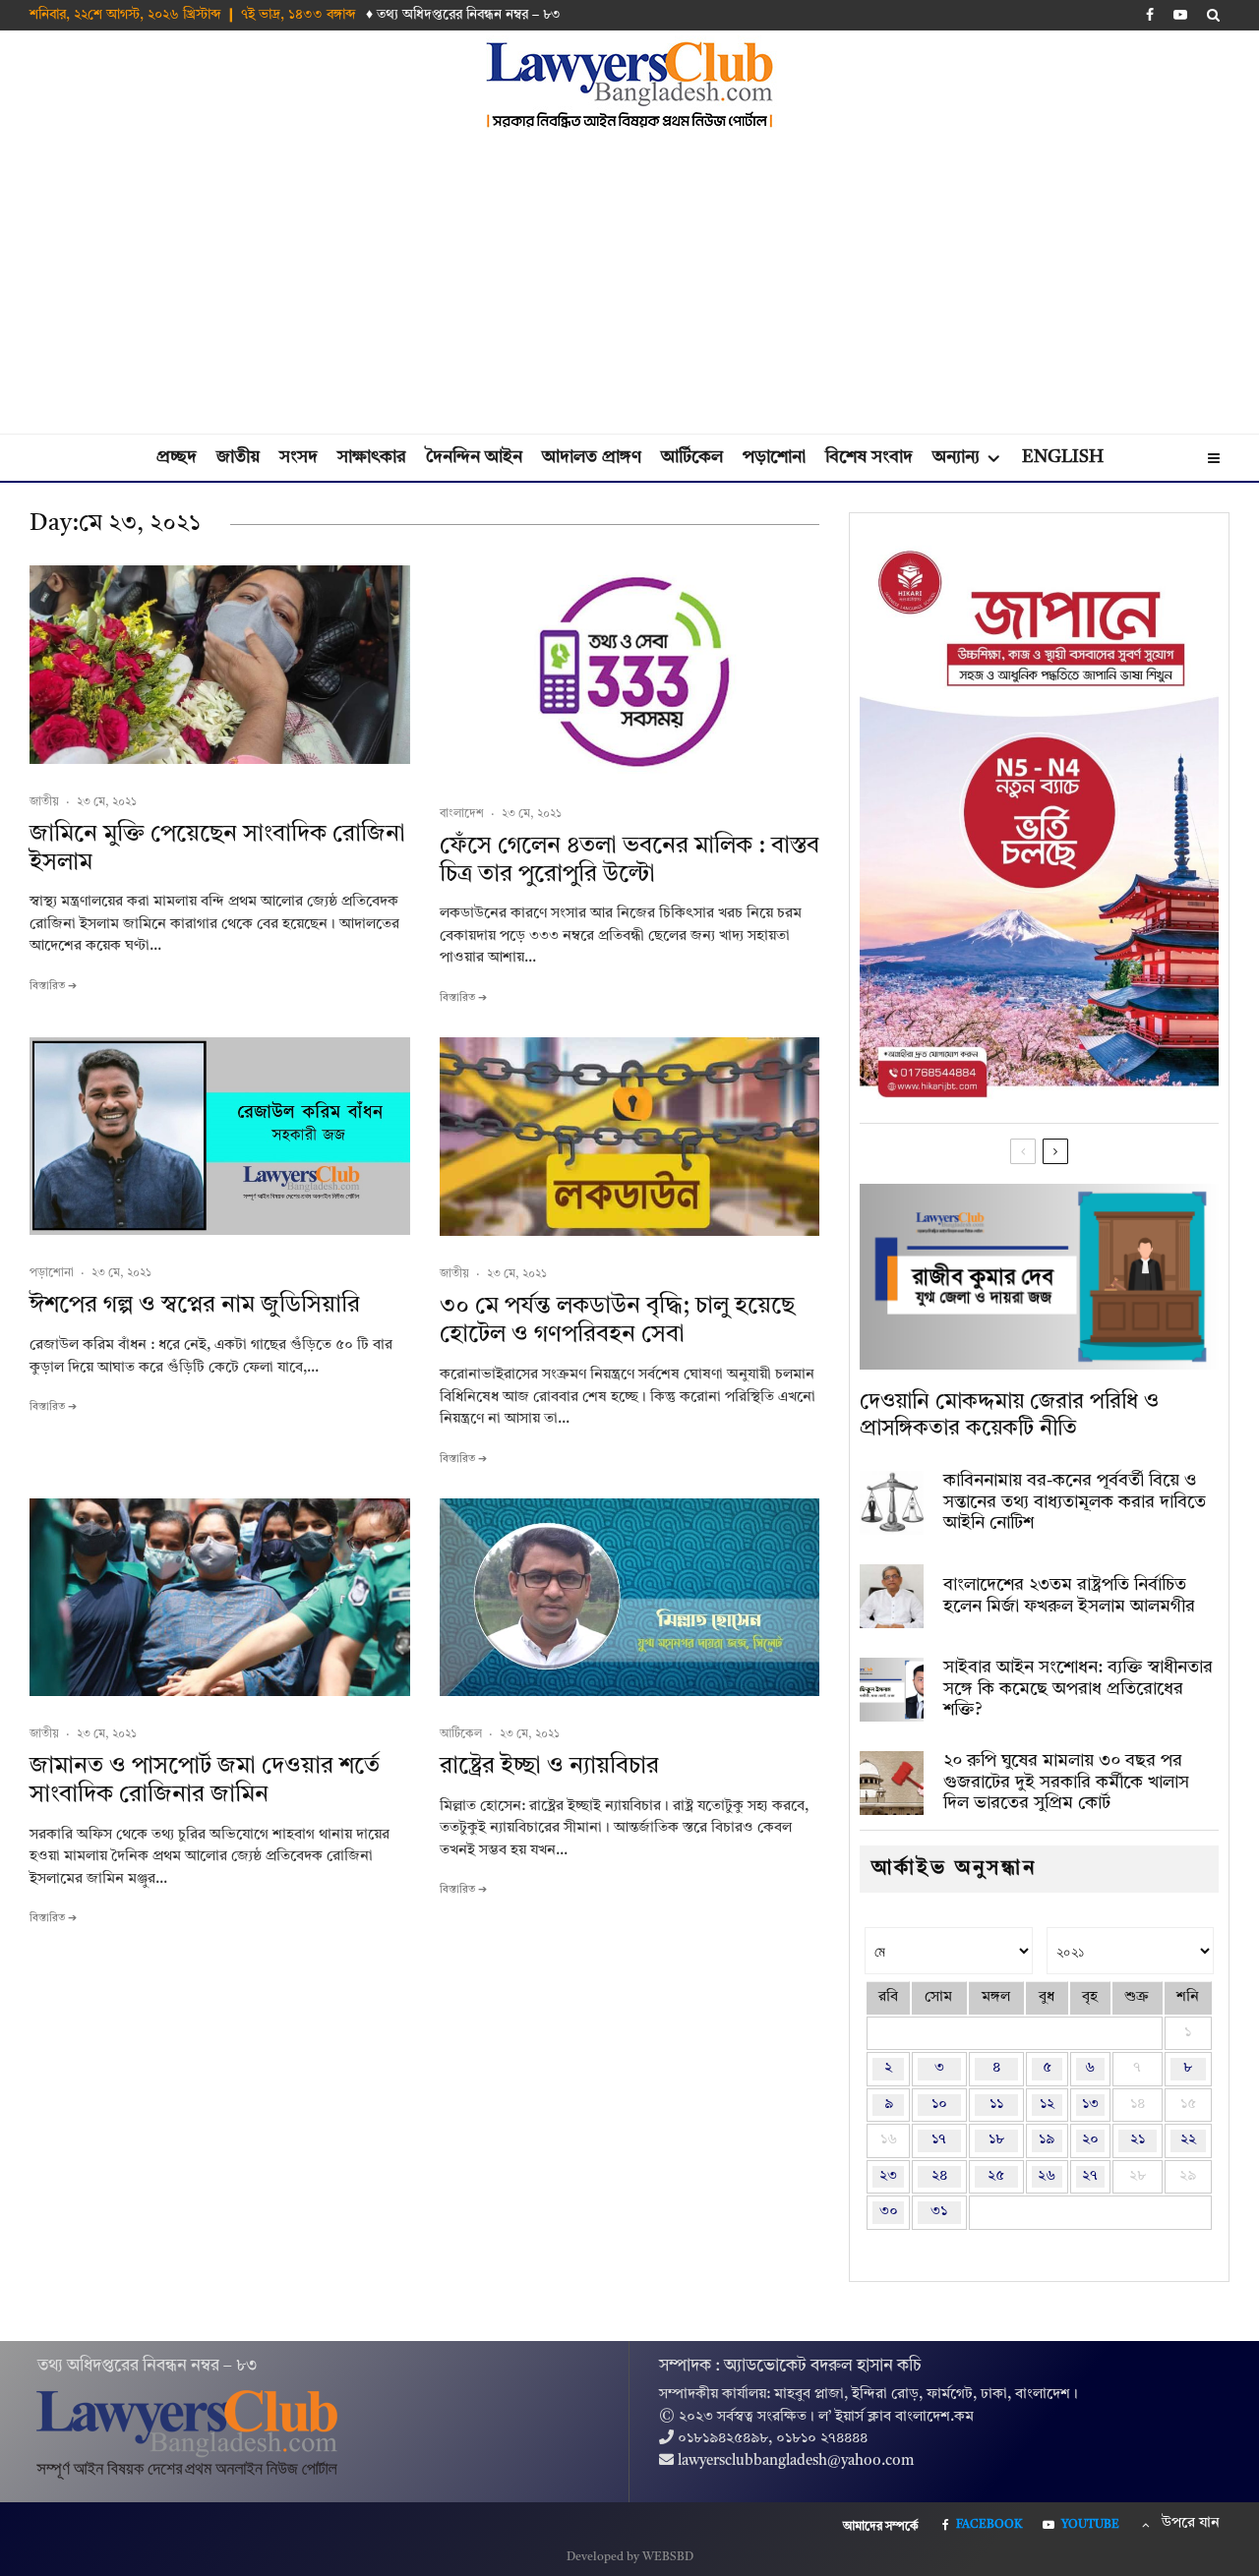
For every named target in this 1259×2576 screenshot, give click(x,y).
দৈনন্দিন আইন (474, 457)
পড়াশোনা (774, 457)
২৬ (1047, 2176)
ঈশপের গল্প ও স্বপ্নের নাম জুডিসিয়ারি (195, 1306)
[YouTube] (1180, 15)
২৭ (1090, 2176)
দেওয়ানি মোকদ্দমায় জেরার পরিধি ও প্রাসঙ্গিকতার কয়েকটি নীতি (1009, 1415)
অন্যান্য (956, 457)
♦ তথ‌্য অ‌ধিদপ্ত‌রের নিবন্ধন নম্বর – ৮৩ (463, 15)
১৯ (1047, 2140)
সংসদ (299, 457)
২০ (1090, 2140)
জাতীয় (238, 457)
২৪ (939, 2176)
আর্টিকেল (692, 457)
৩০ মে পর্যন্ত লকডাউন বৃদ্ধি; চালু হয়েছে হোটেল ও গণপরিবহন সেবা (617, 1321)
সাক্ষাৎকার (372, 457)
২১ (1138, 2140)
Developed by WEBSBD (630, 2557)
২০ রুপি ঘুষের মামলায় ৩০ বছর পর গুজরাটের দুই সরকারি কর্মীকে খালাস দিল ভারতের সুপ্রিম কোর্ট (1066, 1782)
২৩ (888, 2176)
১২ (1047, 2105)
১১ (996, 2105)
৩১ (939, 2212)
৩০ (889, 2212)
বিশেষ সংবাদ (869, 457)
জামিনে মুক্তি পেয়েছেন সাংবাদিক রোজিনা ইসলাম (217, 849)
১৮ (996, 2140)
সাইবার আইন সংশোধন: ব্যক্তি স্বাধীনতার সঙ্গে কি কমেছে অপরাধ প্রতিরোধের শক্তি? (1078, 1689)
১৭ (939, 2140)
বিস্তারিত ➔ (53, 987)
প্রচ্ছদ (177, 457)
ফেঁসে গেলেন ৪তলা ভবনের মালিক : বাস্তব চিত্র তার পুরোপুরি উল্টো (629, 861)
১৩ (1090, 2105)
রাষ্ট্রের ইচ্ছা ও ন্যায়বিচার (549, 1767)
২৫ (996, 2176)
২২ (1188, 2140)
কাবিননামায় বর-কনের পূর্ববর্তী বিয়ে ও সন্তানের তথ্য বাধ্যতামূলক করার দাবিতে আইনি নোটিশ (1075, 1502)
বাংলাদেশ (462, 814)
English (1063, 457)
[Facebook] (1150, 15)
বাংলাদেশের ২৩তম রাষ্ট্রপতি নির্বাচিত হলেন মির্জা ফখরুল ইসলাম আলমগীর (1069, 1596)
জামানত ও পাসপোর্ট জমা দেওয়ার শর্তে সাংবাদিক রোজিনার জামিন (205, 1781)
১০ (939, 2105)
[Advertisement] (629, 286)
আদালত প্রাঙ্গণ (592, 457)
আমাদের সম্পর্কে (881, 2527)
